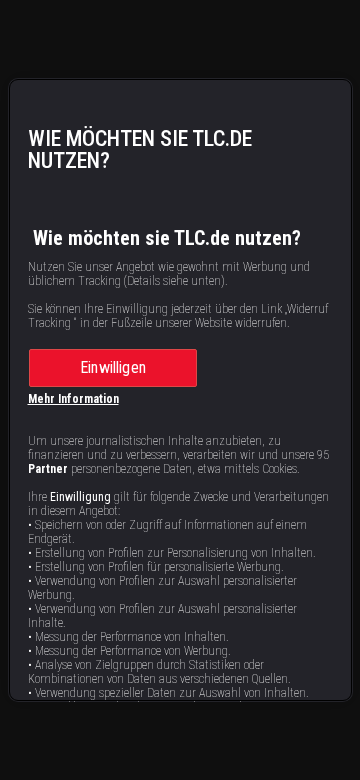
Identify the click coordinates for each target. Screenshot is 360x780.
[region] (180, 390)
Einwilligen (113, 367)
